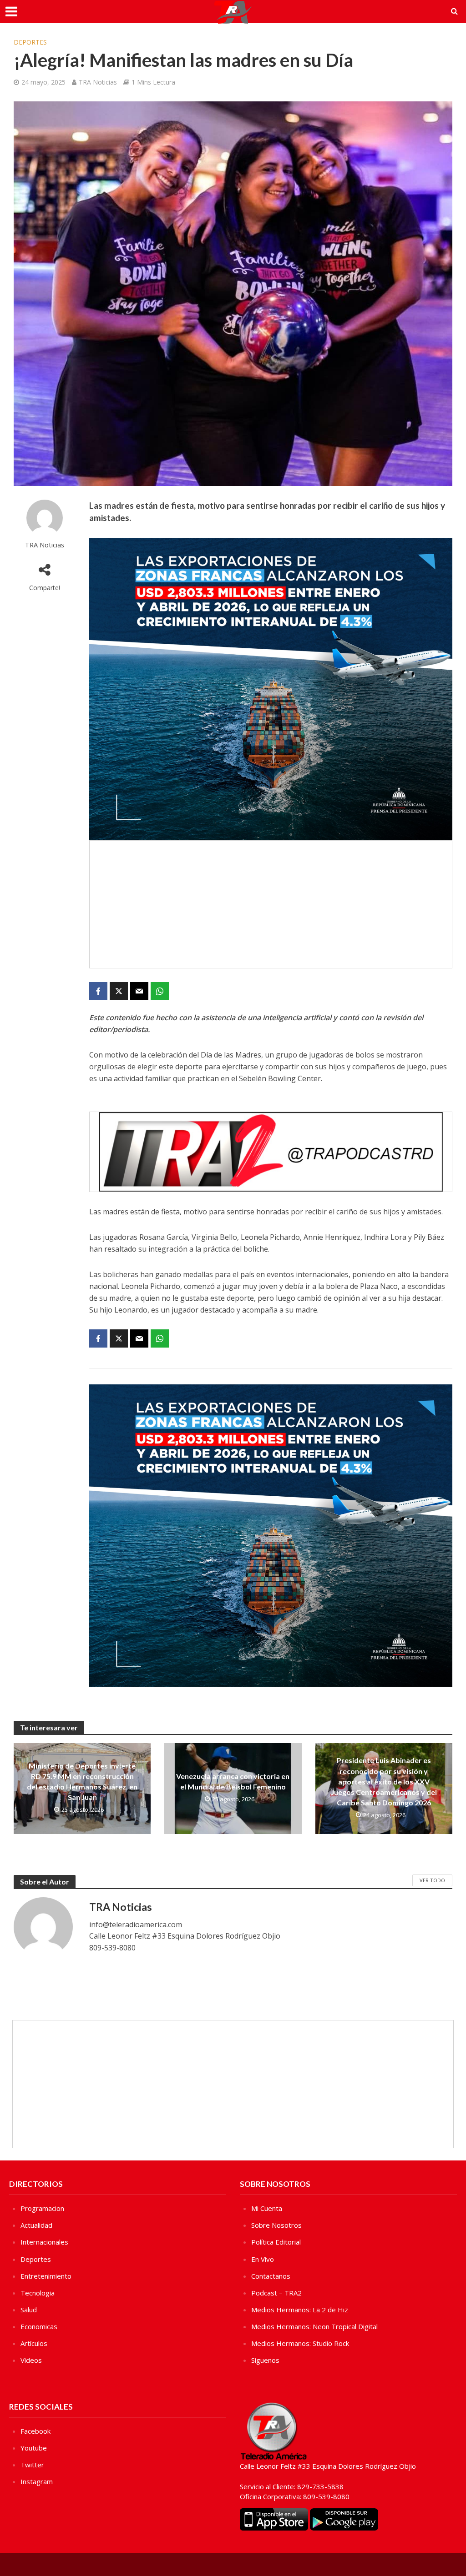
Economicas (39, 2326)
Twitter (32, 2465)
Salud (29, 2310)
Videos (31, 2360)
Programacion (42, 2208)
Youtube (34, 2448)
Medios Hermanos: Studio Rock (300, 2343)
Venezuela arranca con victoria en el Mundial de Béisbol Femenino (233, 1781)
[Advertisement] (271, 904)
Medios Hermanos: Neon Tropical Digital (314, 2326)
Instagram (37, 2481)
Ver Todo (432, 1880)
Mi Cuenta (267, 2208)
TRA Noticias (98, 82)
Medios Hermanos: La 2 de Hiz (300, 2310)
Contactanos (271, 2276)
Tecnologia (38, 2293)
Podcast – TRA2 (276, 2293)
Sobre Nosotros (276, 2225)
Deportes (30, 42)
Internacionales (44, 2242)
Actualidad (36, 2225)
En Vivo (263, 2259)
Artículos (34, 2343)
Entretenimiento (46, 2276)
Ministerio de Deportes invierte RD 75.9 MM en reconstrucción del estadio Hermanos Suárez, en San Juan (82, 1781)
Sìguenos (265, 2360)
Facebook (35, 2431)
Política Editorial (276, 2242)
